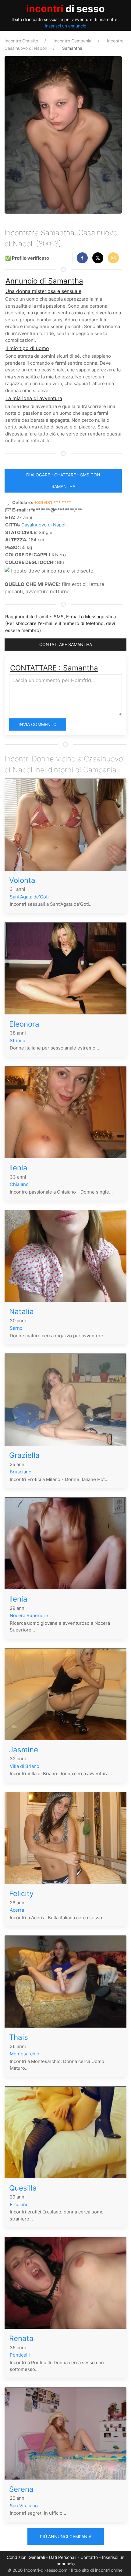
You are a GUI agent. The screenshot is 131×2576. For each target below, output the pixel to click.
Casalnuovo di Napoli (44, 525)
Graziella (24, 1455)
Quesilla (23, 2188)
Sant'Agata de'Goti (29, 897)
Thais (19, 2037)
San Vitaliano (24, 2506)
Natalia (21, 1311)
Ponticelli (20, 2355)
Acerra (17, 1910)
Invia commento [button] (38, 724)
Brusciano (21, 1472)
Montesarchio (25, 2054)
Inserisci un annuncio (65, 26)
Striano (18, 1041)
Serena (21, 2489)
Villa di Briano (25, 1766)
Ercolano (19, 2204)
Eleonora (24, 1024)
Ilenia (18, 1168)
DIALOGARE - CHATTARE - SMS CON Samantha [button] (63, 481)
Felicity (21, 1893)
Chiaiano (19, 1184)
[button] (82, 258)
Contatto (89, 2557)
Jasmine (24, 1750)
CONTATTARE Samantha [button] (66, 644)
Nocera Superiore (29, 1615)
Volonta (22, 880)
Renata (21, 2338)
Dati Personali (63, 2557)
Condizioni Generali (26, 2557)
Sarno (16, 1328)
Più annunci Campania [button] (66, 2536)
